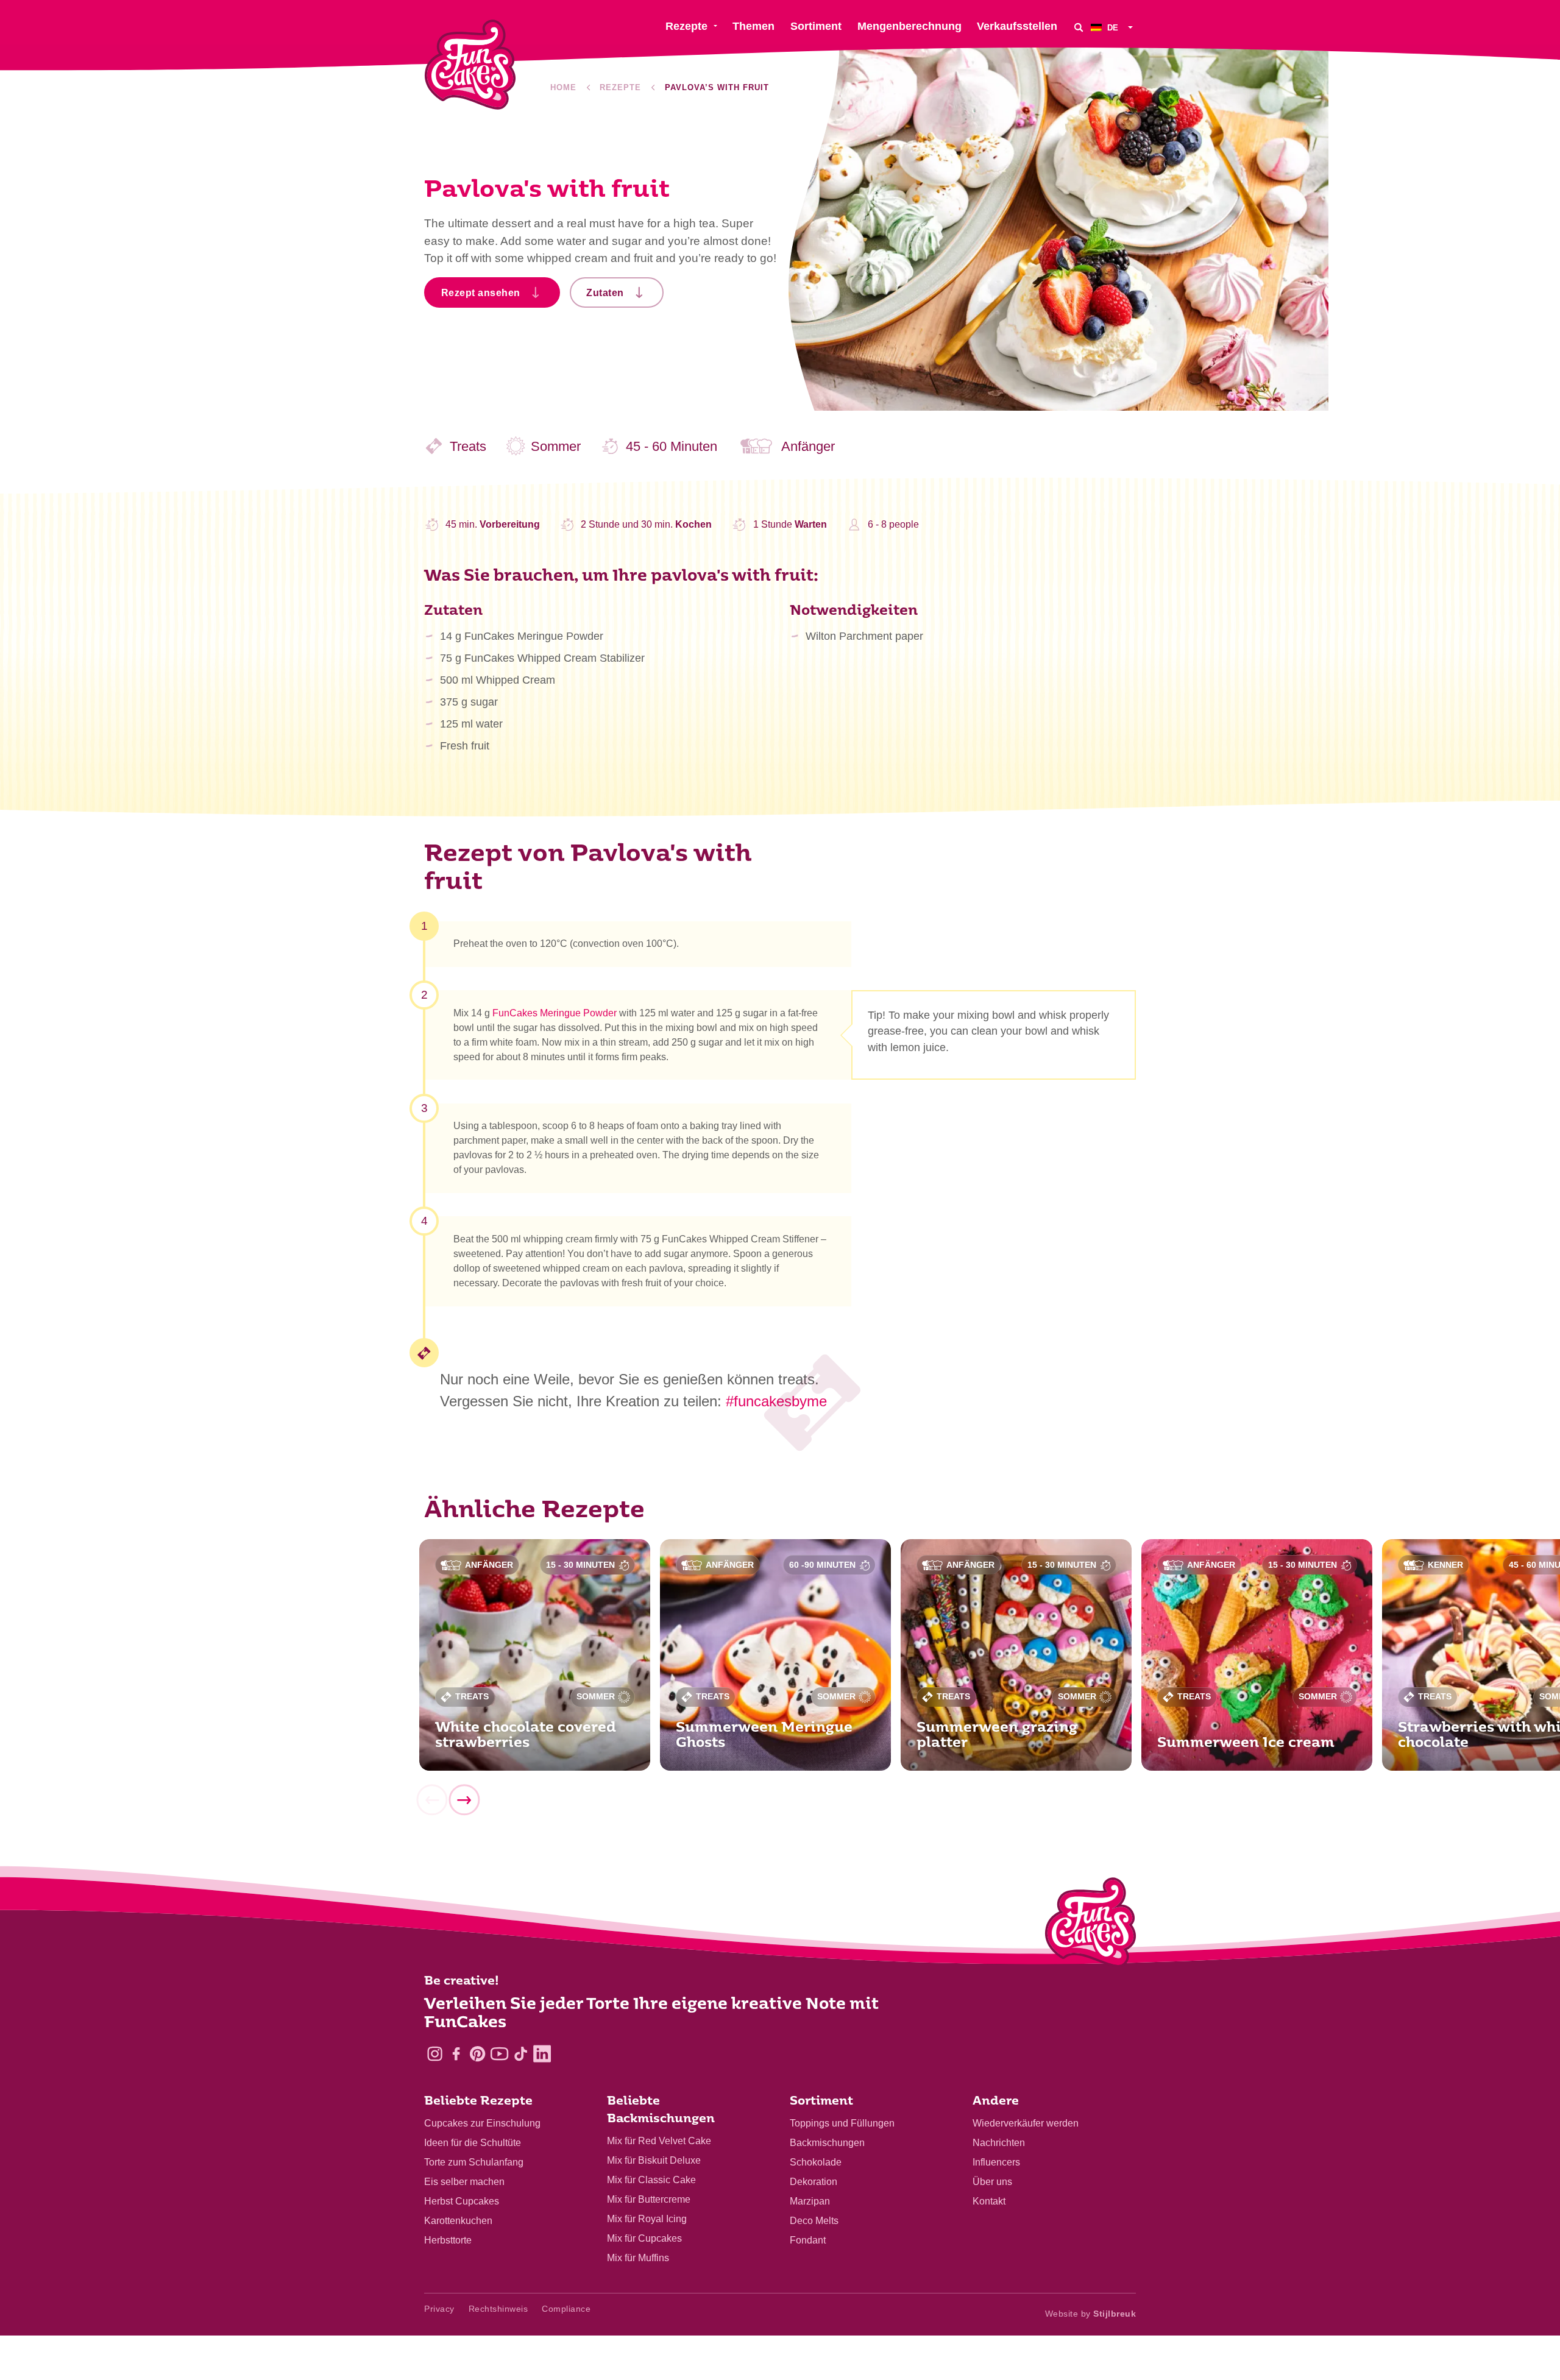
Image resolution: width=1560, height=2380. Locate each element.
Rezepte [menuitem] (686, 26)
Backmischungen (827, 2143)
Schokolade (816, 2162)
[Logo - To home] (1090, 1925)
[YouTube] (499, 2054)
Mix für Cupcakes (644, 2238)
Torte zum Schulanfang (474, 2162)
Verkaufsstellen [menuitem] (1017, 26)
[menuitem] (1113, 27)
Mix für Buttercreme (649, 2199)
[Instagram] (435, 2054)
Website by (1091, 2314)
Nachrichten (999, 2143)
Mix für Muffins (638, 2258)
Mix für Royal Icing (647, 2219)
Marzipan (810, 2201)
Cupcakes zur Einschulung (482, 2123)
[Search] (1079, 27)
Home (563, 87)
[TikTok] (521, 2054)
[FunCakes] (470, 65)
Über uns (992, 2182)
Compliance (566, 2309)
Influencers (996, 2162)
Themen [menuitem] (753, 26)
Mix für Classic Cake (651, 2180)
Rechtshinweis (498, 2309)
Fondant (808, 2240)
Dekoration (814, 2182)
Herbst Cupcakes (462, 2201)
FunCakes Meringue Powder (555, 1013)
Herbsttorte (448, 2240)
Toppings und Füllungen (842, 2123)
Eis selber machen (464, 2182)
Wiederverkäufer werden (1026, 2123)
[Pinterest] (477, 2054)
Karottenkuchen (458, 2221)
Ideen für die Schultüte (473, 2143)
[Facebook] (456, 2054)
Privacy (439, 2309)
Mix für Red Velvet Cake (659, 2141)
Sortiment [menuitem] (816, 26)
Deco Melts (814, 2221)
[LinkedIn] (542, 2054)
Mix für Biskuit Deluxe (654, 2160)
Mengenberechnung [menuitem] (909, 26)
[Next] (464, 1800)
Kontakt (989, 2201)
